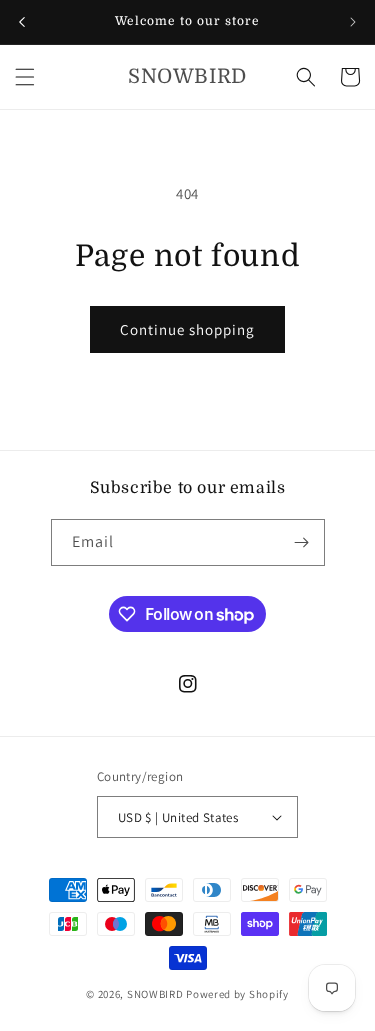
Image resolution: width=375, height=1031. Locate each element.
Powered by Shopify (237, 994)
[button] (25, 77)
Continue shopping (187, 329)
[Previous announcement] (22, 22)
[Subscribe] (302, 542)
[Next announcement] (353, 22)
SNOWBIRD (155, 994)
